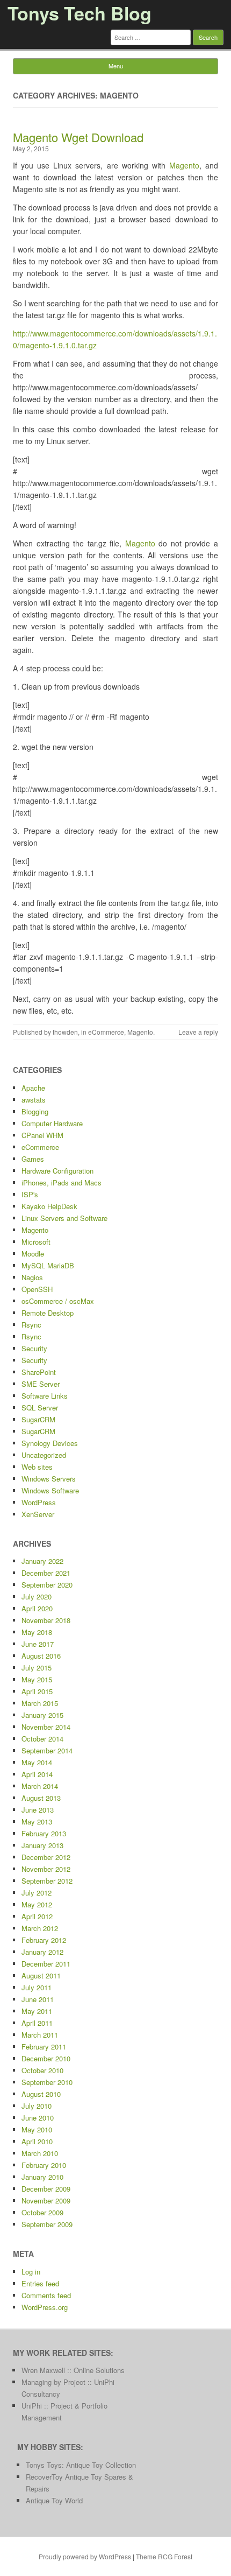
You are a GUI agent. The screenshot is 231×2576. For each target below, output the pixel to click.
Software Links (45, 1396)
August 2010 (41, 2094)
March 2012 (40, 1928)
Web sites (37, 1467)
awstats (34, 1100)
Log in (31, 2272)
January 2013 (42, 1845)
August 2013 (41, 1798)
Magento (184, 165)
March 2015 (40, 1703)
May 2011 (37, 2011)
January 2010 (42, 2177)
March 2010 (40, 2153)
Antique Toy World (54, 2500)
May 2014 (37, 1762)
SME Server (41, 1384)
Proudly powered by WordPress (85, 2556)
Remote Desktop (48, 1313)
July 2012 (37, 1893)
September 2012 (47, 1881)
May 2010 (37, 2129)
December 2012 (46, 1857)
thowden (65, 1032)
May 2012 (37, 1904)
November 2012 (46, 1869)
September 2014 (47, 1750)
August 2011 (41, 1975)
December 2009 (46, 2189)
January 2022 (42, 1561)
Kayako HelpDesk (49, 1206)
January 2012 (42, 1952)
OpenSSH (37, 1289)
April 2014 (37, 1774)
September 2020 (47, 1585)
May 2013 (37, 1822)
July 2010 (37, 2106)
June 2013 (38, 1810)
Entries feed (40, 2283)
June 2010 (38, 2118)
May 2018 (37, 1632)
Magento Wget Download (78, 137)
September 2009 (47, 2224)
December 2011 (46, 1964)
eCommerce (106, 1032)
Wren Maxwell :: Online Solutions (73, 2370)
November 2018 (46, 1620)
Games (33, 1159)
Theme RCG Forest (164, 2556)
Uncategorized (44, 1455)
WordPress (39, 1502)
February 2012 (44, 1940)
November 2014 (46, 1727)
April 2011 (37, 2023)
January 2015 (42, 1715)
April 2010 (37, 2141)
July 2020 (37, 1596)
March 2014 (40, 1786)
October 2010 (42, 2070)
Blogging (35, 1111)
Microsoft (36, 1242)
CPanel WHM (42, 1135)
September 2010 (47, 2082)
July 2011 (37, 1987)
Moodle (33, 1254)
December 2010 (46, 2058)
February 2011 (44, 2047)
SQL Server (40, 1408)
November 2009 (46, 2201)
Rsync (31, 1325)
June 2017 (38, 1644)
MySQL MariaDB (48, 1265)
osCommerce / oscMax (58, 1301)
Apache (33, 1088)
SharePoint (39, 1372)
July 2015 (37, 1668)
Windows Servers (49, 1479)
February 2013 (44, 1833)
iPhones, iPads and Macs (62, 1182)
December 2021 (46, 1573)
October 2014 (42, 1739)
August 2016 (41, 1656)
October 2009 (42, 2212)
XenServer (38, 1514)
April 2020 (37, 1608)
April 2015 (37, 1691)
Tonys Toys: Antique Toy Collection (81, 2465)
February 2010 (44, 2165)
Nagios (32, 1277)
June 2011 (38, 1999)
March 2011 (40, 2035)
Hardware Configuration (57, 1171)
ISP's (30, 1194)
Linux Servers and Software (64, 1218)
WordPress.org (45, 2307)
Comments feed (46, 2295)
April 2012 (37, 1916)
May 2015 (37, 1679)
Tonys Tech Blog (80, 13)
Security (34, 1348)
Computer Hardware (52, 1123)
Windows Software (50, 1490)
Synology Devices (50, 1443)
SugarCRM (38, 1419)
